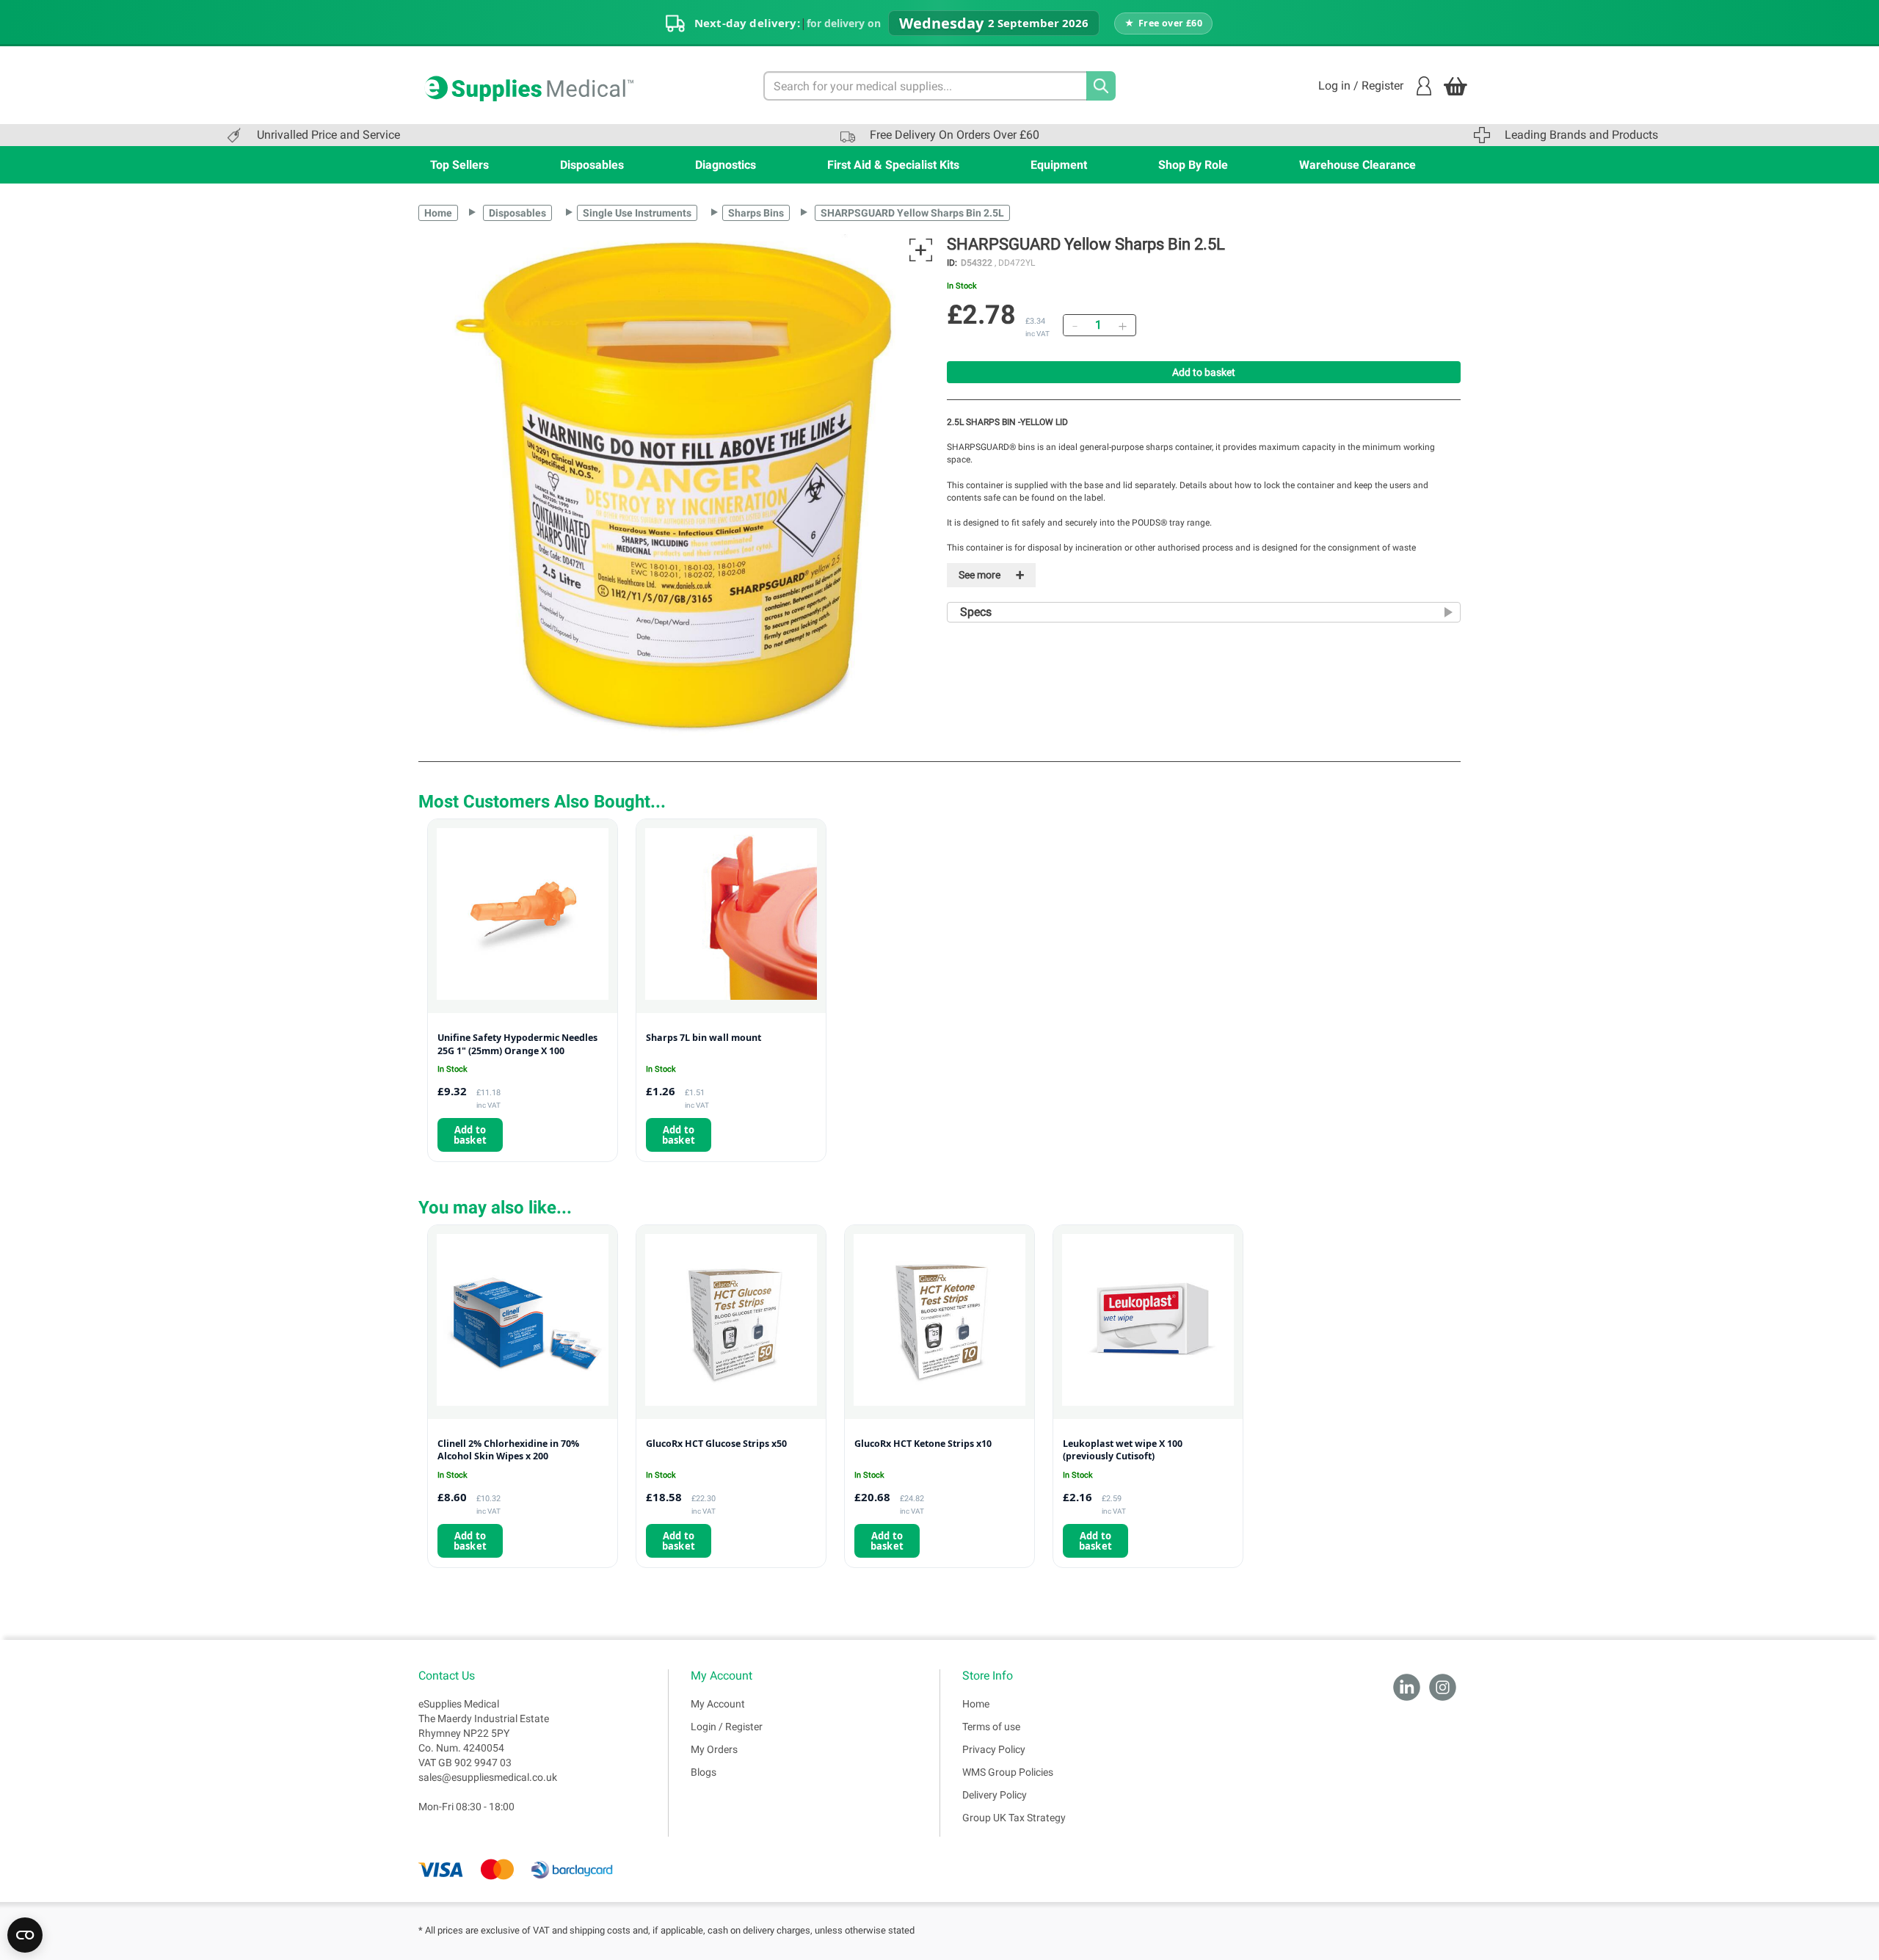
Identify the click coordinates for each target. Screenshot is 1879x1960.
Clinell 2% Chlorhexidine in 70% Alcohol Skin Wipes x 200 (508, 1450)
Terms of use (991, 1727)
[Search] (1101, 86)
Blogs (704, 1772)
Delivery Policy (995, 1795)
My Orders (714, 1749)
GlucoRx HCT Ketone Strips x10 (923, 1444)
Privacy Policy (994, 1749)
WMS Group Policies (1008, 1772)
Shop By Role (1193, 165)
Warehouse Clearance (1358, 165)
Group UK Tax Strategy (1014, 1818)
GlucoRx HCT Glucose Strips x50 (716, 1444)
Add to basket (1204, 372)
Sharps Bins (756, 213)
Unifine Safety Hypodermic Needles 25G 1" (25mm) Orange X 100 (517, 1044)
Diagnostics (726, 165)
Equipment (1059, 165)
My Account (718, 1704)
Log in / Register (1361, 86)
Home (438, 213)
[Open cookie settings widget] (25, 1935)
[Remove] (1075, 325)
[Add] (1122, 325)
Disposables (592, 165)
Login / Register (727, 1727)
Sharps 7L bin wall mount (704, 1038)
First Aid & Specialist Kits (893, 165)
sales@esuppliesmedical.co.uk (488, 1777)
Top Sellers (459, 165)
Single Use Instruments (637, 213)
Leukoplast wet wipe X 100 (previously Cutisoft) (1123, 1450)
